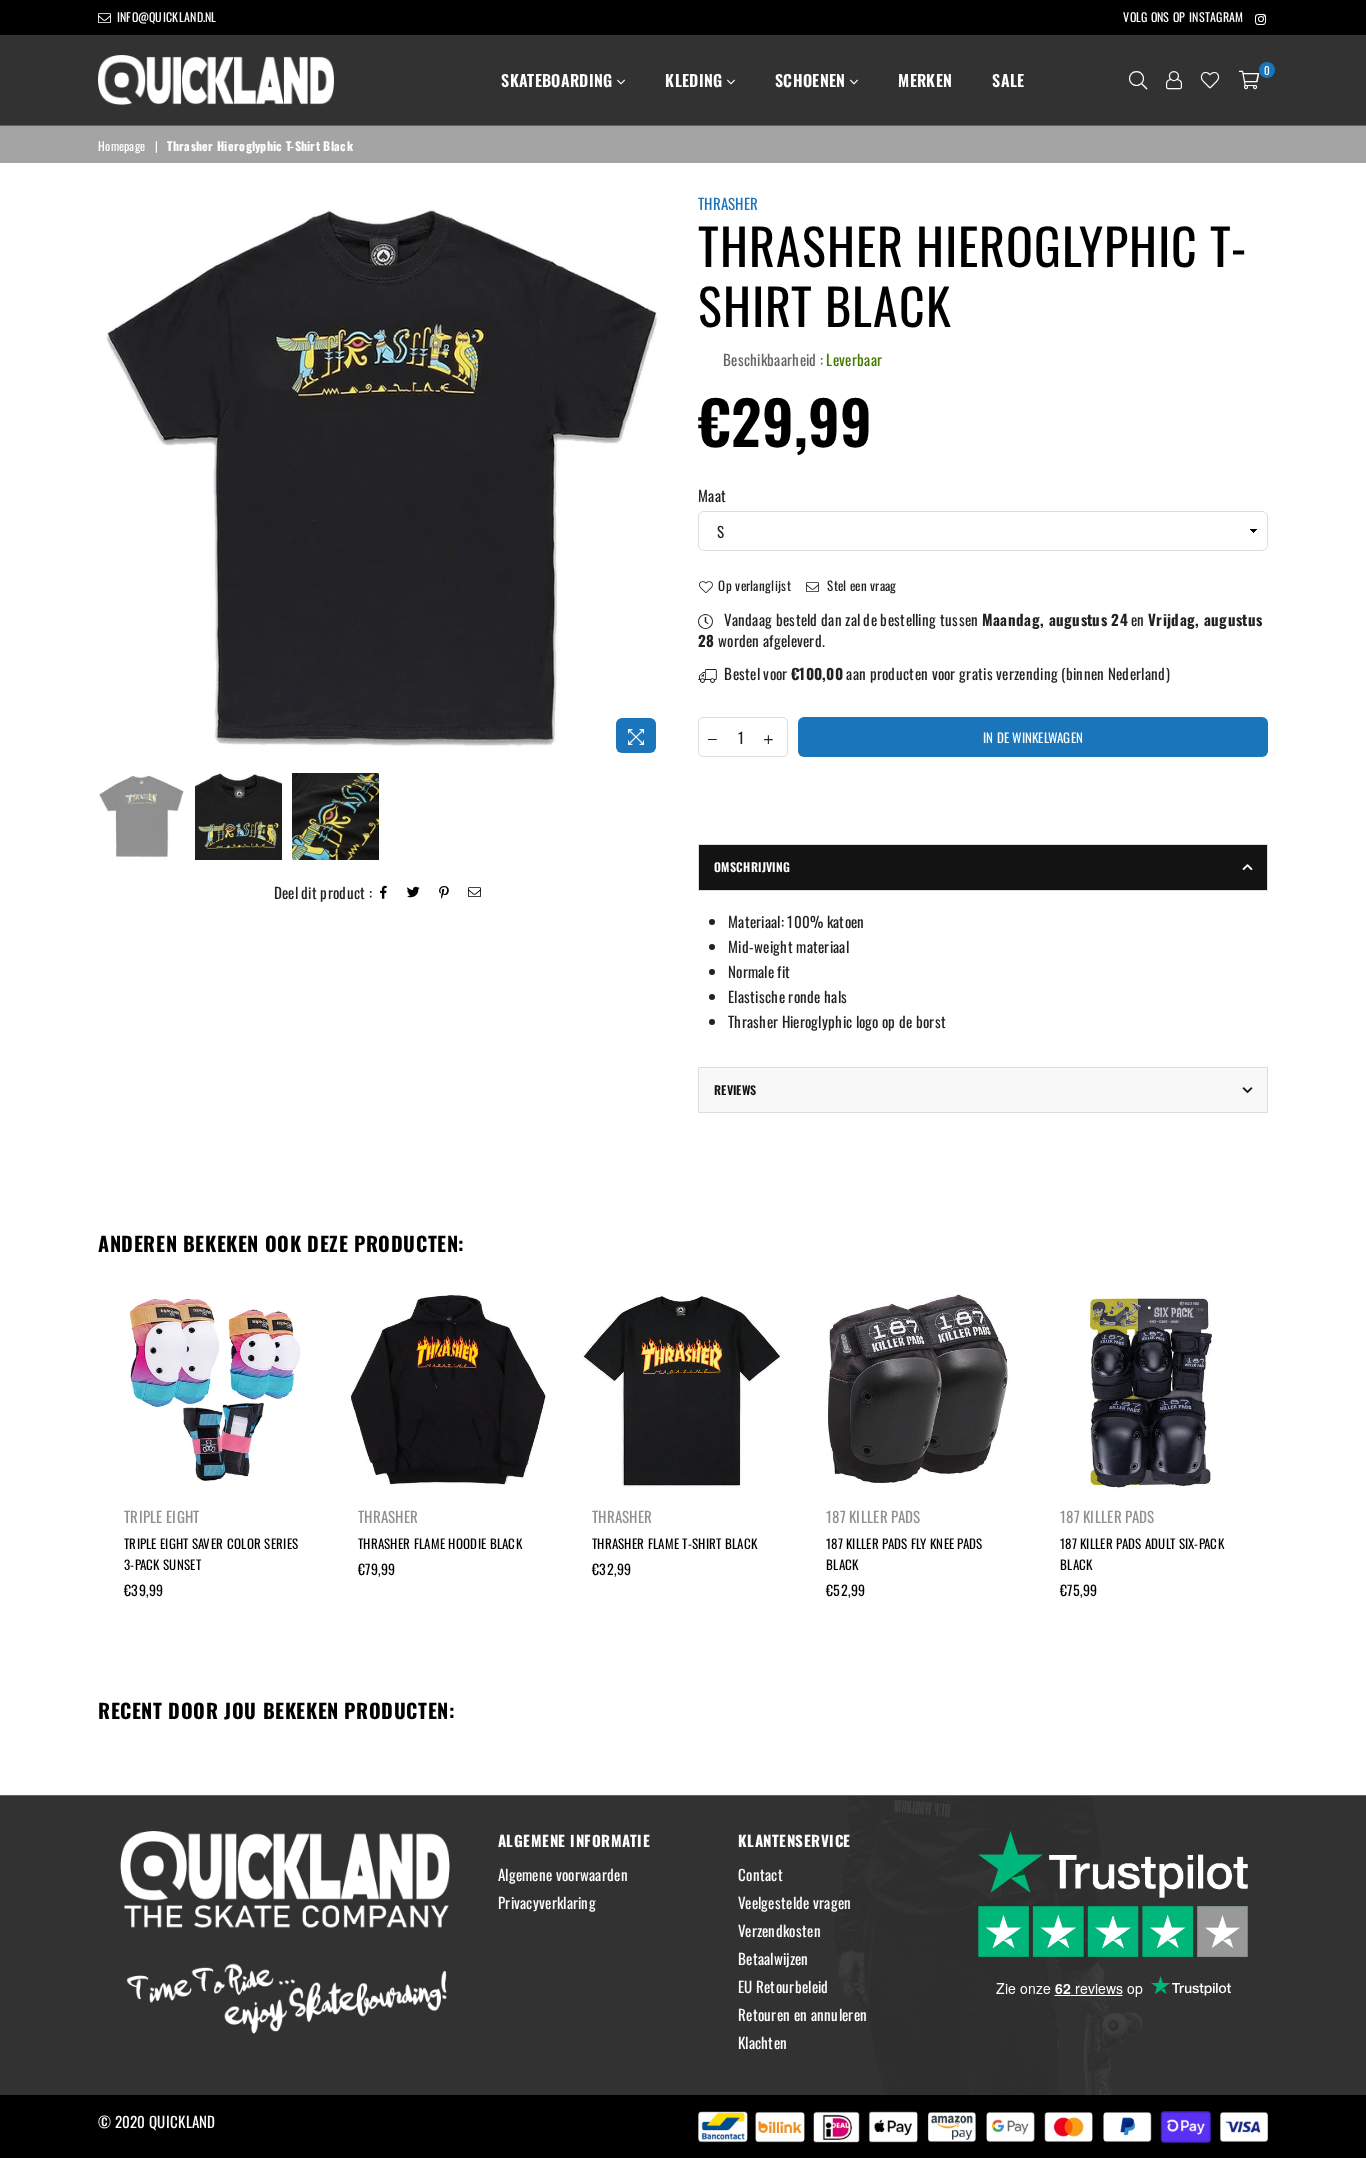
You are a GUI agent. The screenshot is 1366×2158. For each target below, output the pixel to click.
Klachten (762, 2042)
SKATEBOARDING (558, 80)
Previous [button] (115, 478)
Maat (712, 495)
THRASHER (728, 203)
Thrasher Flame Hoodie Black (440, 1543)
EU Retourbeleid (783, 1986)
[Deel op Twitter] (414, 892)
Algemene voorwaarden (563, 1874)
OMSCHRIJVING (752, 866)
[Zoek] (1138, 80)
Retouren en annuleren (802, 2014)
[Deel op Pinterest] (444, 892)
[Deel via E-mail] (475, 892)
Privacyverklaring (547, 1902)
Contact (760, 1874)
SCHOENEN (812, 80)
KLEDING (696, 80)
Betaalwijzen (773, 1958)
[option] (383, 478)
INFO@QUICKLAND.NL (164, 16)
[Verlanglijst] (1210, 80)
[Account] (1174, 80)
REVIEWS (735, 1089)
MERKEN (925, 80)
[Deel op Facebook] (384, 892)
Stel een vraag (860, 585)
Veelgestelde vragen (795, 1902)
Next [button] (650, 478)
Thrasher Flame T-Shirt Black (674, 1543)
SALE (1008, 80)
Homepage (121, 146)
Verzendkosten (779, 1930)
